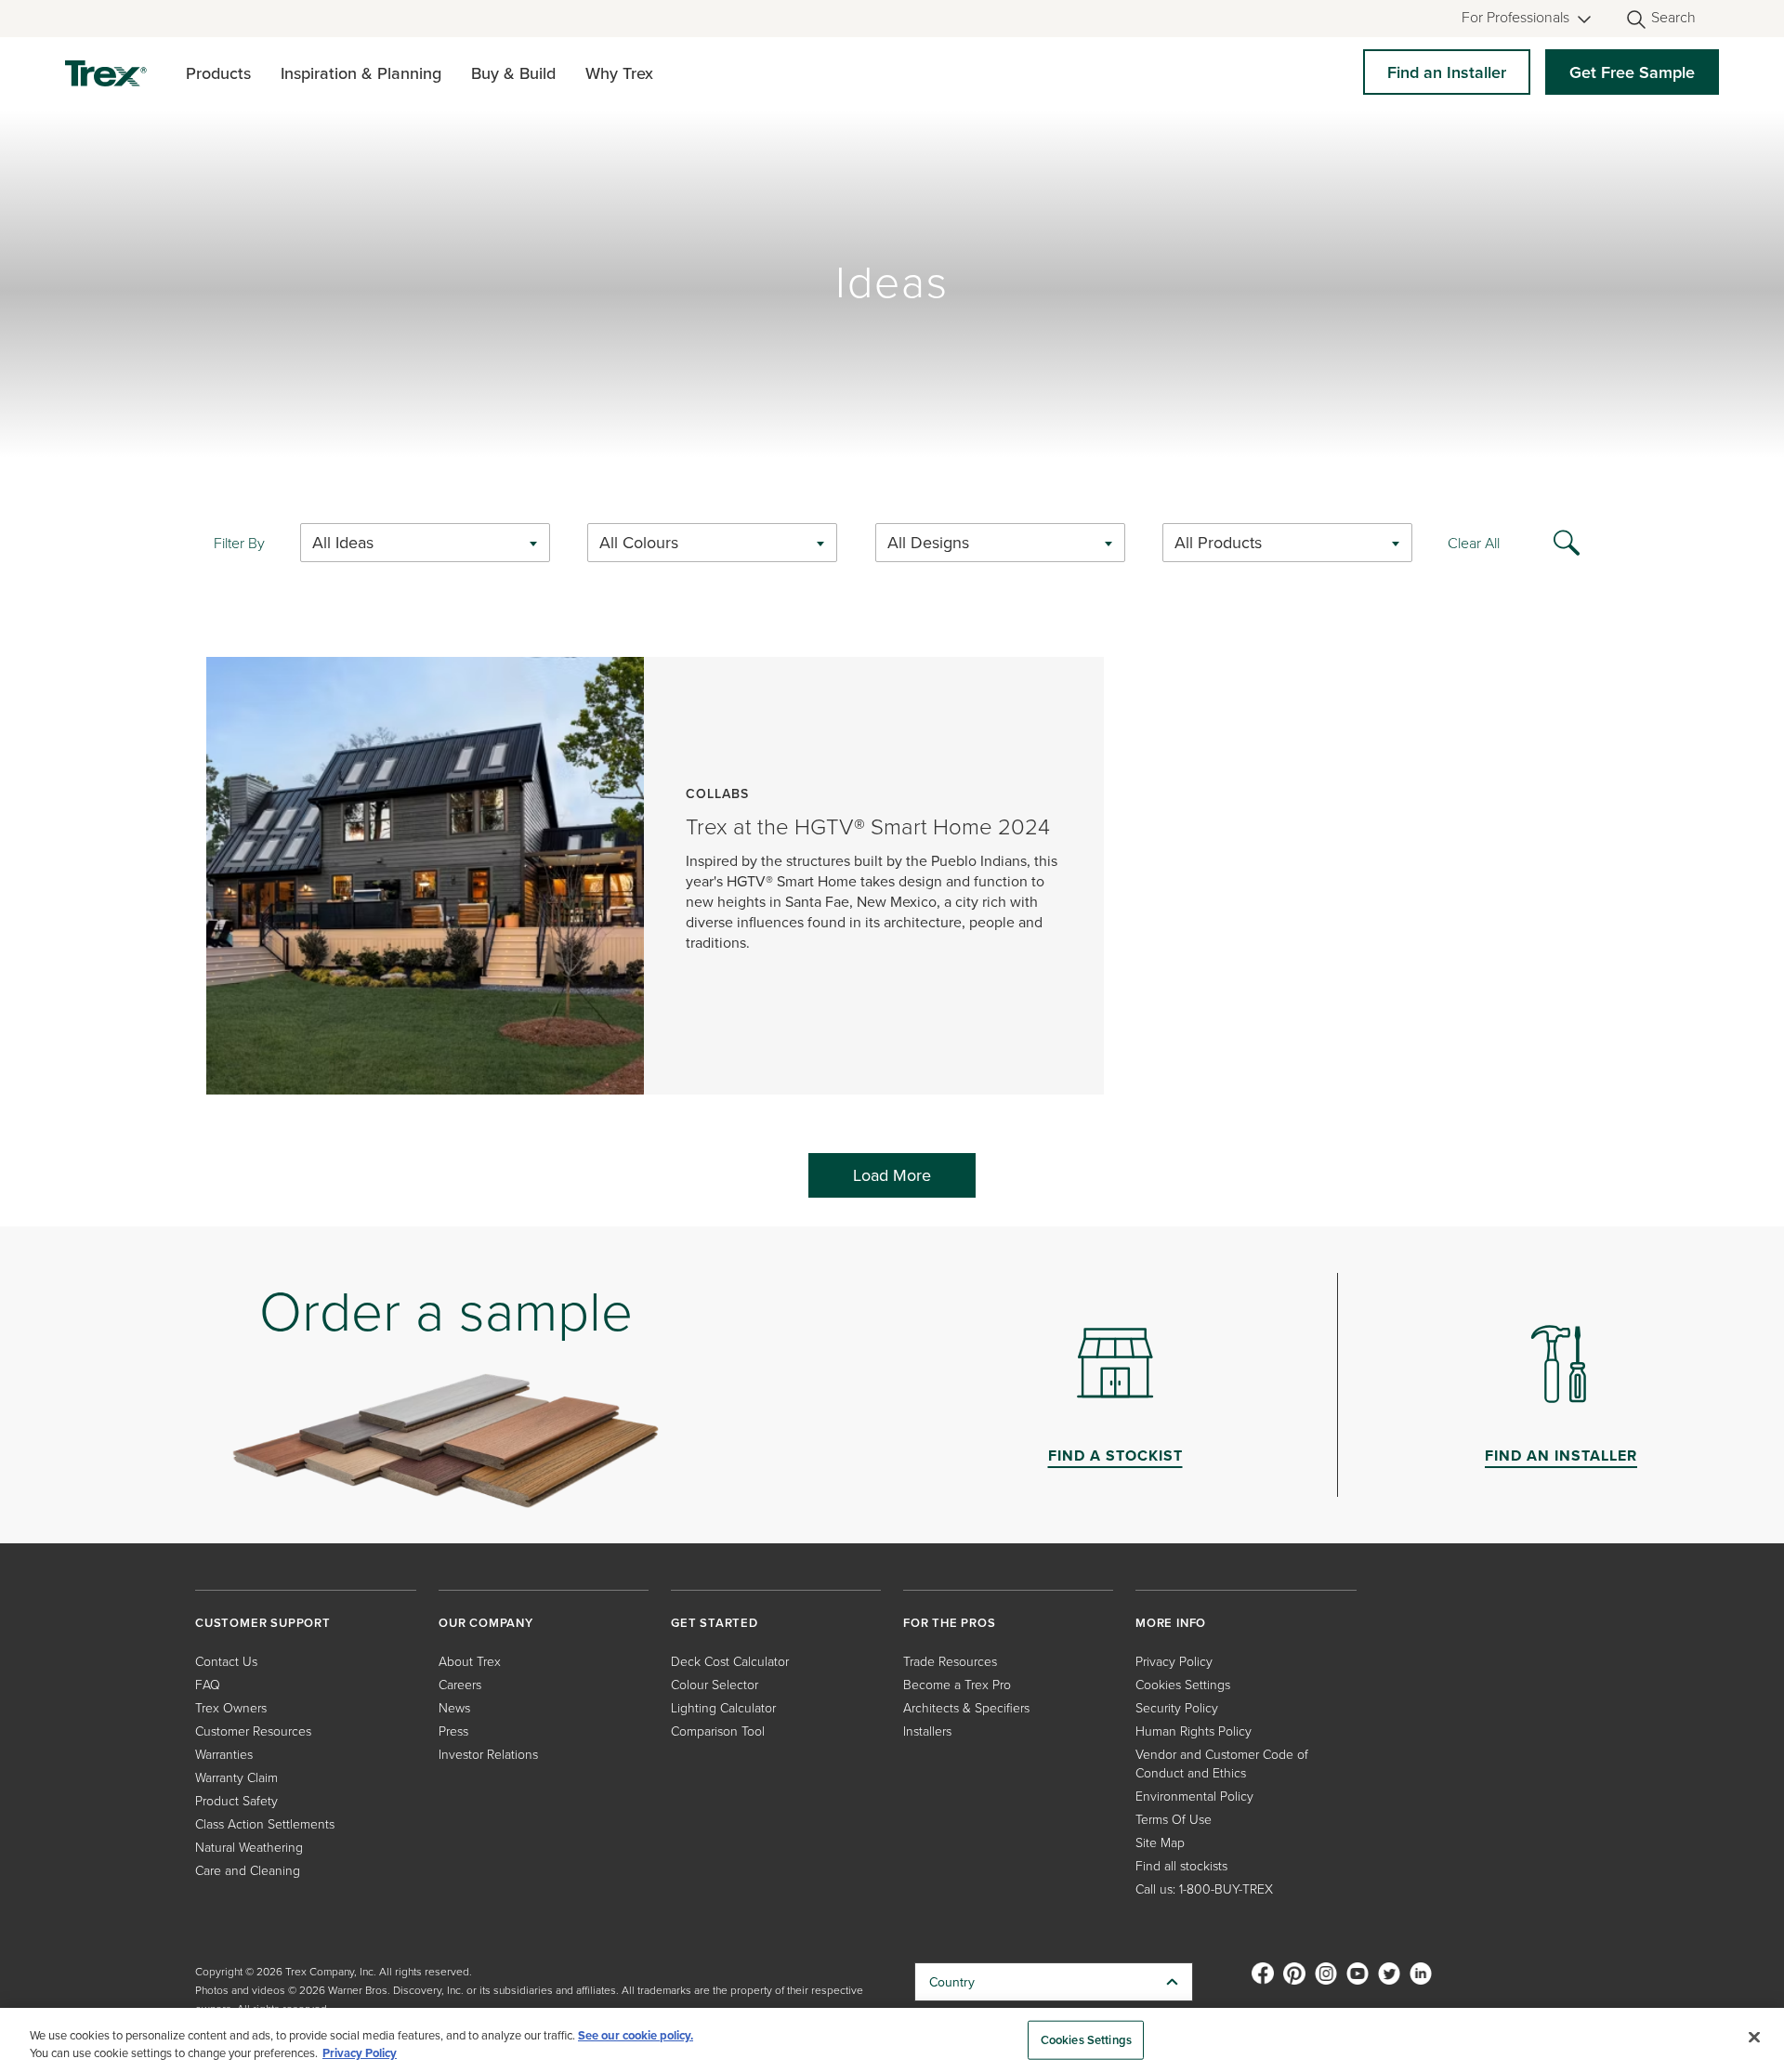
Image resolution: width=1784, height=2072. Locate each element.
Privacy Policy (1174, 1661)
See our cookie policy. (636, 2035)
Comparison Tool (718, 1731)
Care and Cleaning (248, 1870)
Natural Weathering (249, 1847)
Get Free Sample (1632, 72)
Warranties (224, 1754)
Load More (892, 1175)
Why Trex (619, 73)
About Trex (470, 1661)
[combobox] (425, 543)
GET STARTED (715, 1623)
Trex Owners (231, 1707)
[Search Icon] (1567, 541)
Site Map (1160, 1842)
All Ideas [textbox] (343, 542)
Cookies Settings (1086, 2040)
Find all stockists (1181, 1865)
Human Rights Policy (1194, 1731)
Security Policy (1177, 1707)
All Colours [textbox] (639, 542)
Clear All (1474, 543)
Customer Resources (253, 1731)
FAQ (208, 1684)
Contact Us (226, 1661)
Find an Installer (1447, 72)
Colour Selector (715, 1684)
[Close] (1754, 2038)
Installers (927, 1731)
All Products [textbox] (1218, 542)
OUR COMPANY (486, 1623)
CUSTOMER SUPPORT (263, 1623)
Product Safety (236, 1800)
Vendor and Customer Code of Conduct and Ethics (1222, 1763)
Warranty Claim (236, 1777)
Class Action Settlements (265, 1823)
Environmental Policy (1194, 1796)
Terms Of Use (1174, 1819)
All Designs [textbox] (928, 542)
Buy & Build (513, 73)
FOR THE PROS (950, 1623)
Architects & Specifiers (966, 1707)
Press (453, 1731)
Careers (460, 1684)
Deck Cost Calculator (730, 1661)
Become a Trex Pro (957, 1684)
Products (218, 73)
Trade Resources (950, 1661)
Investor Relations (488, 1754)
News (454, 1707)
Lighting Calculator (723, 1707)
